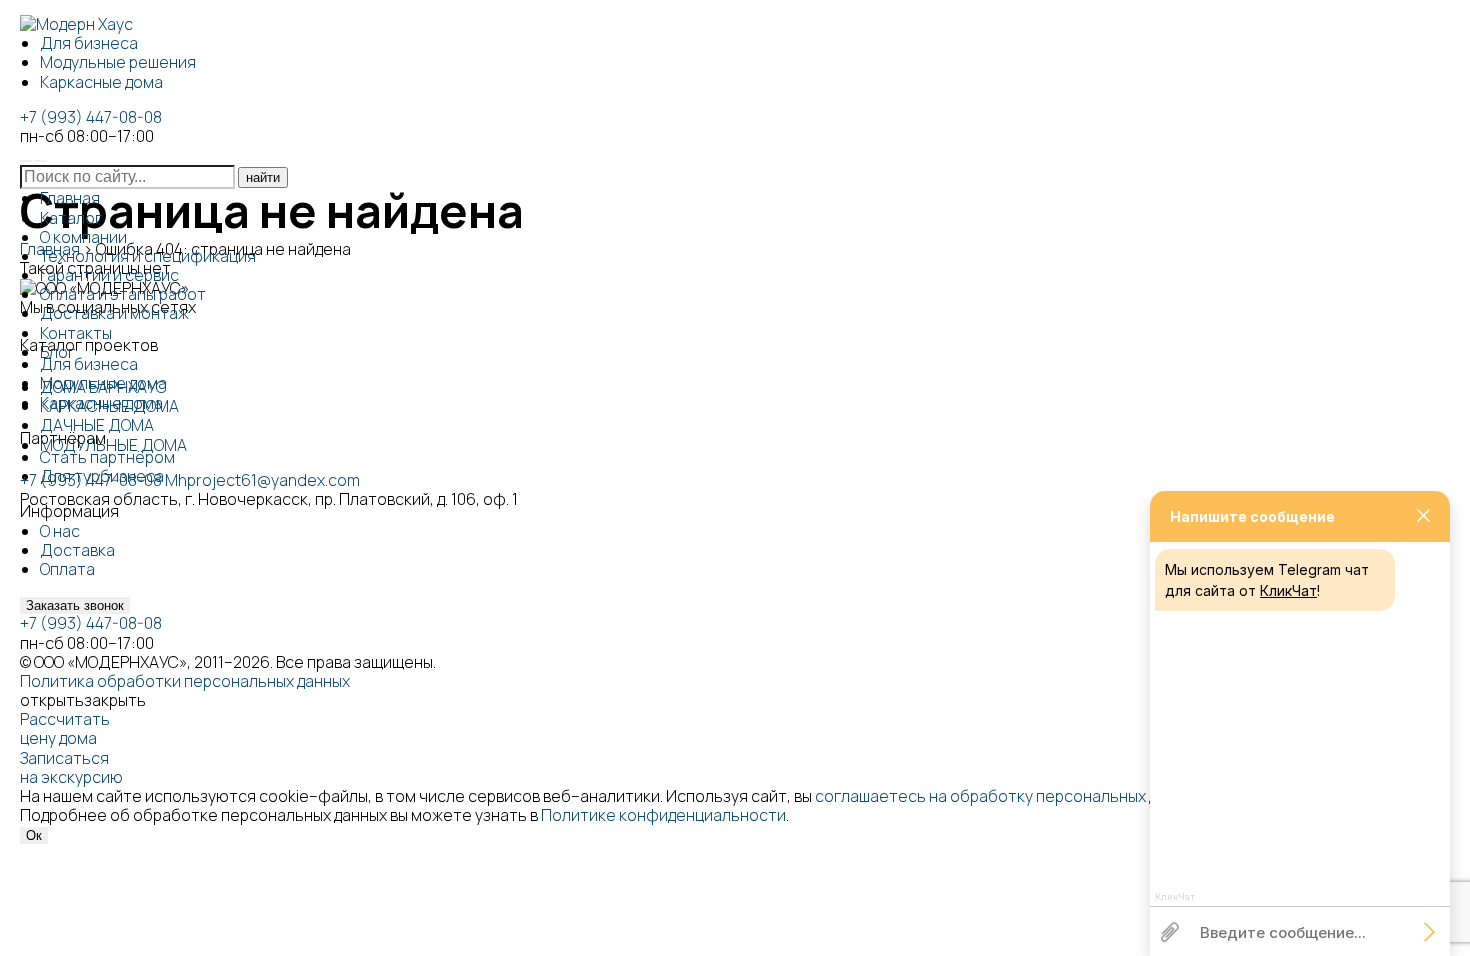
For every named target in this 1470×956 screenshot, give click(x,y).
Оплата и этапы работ (123, 294)
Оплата (67, 569)
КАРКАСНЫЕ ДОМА (109, 406)
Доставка (77, 550)
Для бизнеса (89, 43)
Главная (70, 198)
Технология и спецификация (148, 256)
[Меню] (41, 161)
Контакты (76, 333)
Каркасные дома (101, 82)
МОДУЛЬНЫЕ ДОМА (113, 445)
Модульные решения (118, 62)
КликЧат (1288, 590)
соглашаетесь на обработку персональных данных (1008, 796)
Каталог (71, 218)
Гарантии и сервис (109, 275)
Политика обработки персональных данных (185, 681)
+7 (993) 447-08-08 (91, 117)
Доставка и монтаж (114, 313)
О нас (60, 531)
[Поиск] (26, 161)
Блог (57, 352)
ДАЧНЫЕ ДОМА (97, 425)
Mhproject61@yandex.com (262, 480)
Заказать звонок (75, 605)
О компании (83, 237)
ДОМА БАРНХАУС (103, 387)
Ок (34, 835)
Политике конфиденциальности (663, 815)
